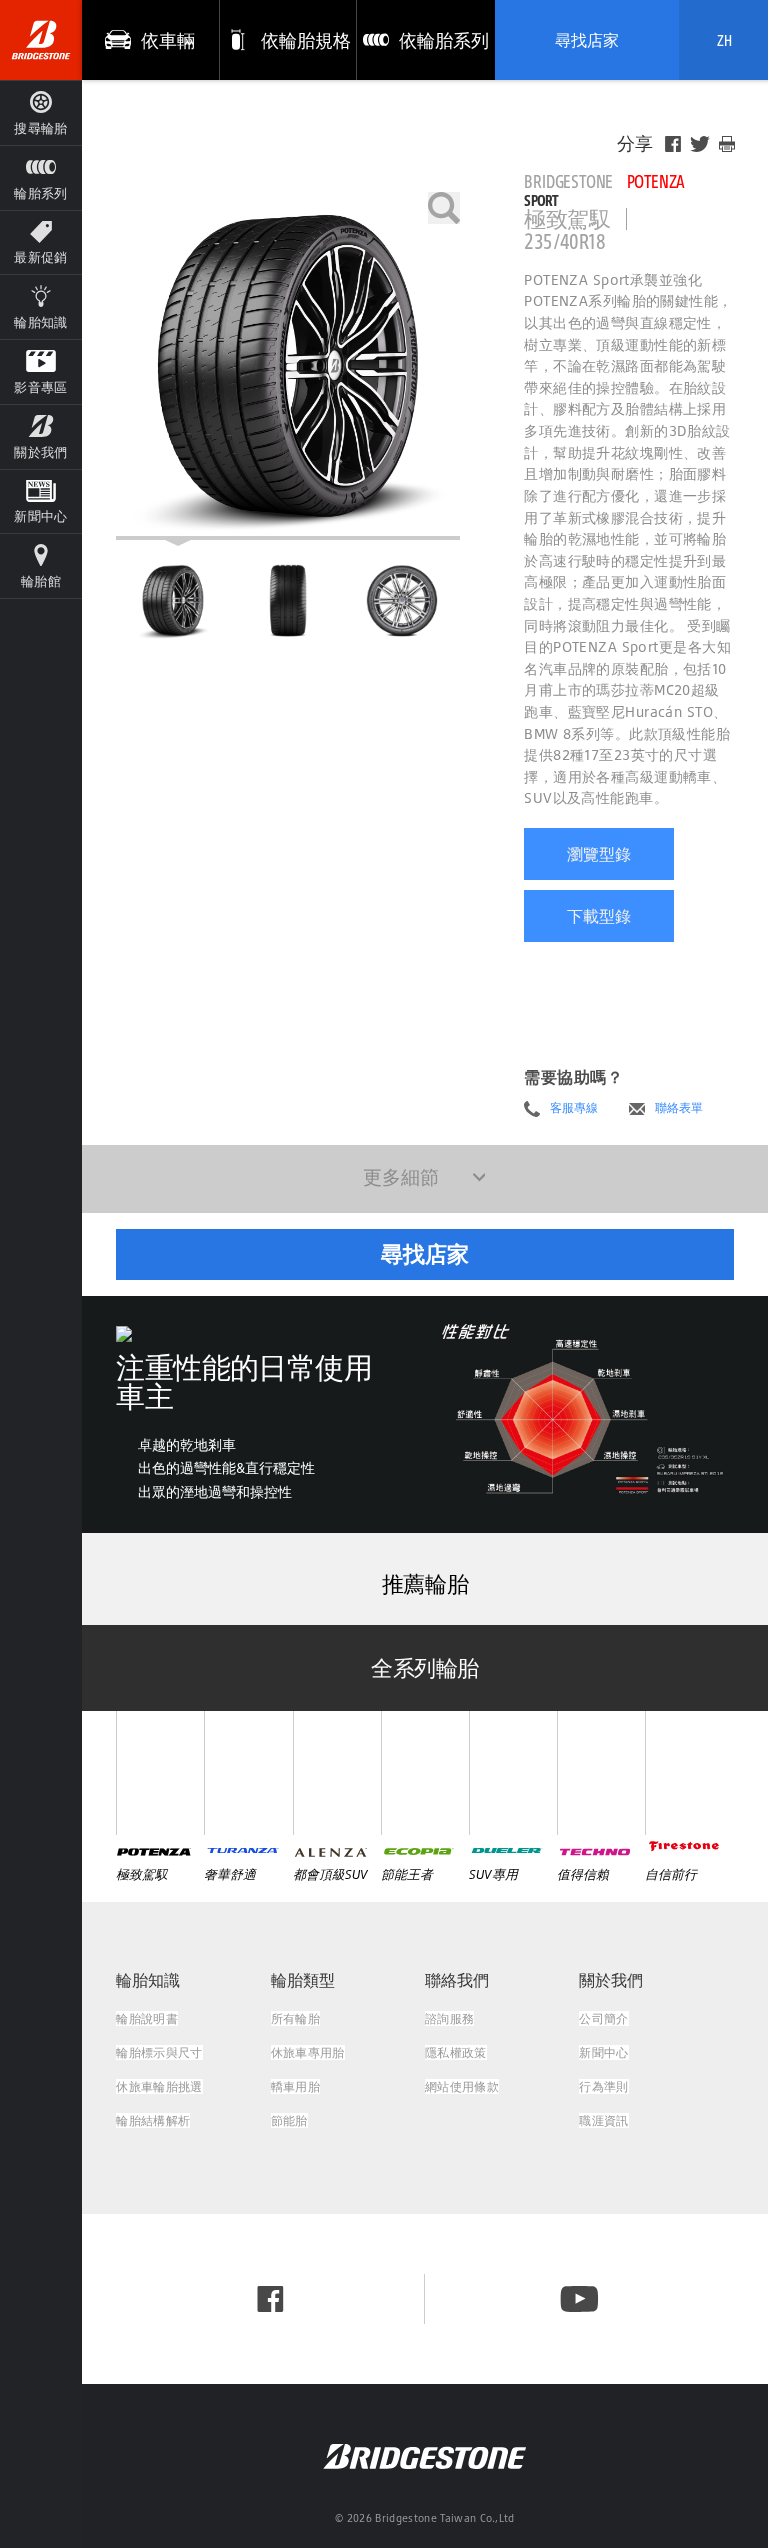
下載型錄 (599, 916)
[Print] (727, 144)
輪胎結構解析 (153, 2120)
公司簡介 (603, 2018)
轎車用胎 (295, 2086)
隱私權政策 (456, 2052)
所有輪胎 (295, 2018)
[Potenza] (160, 1772)
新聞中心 (603, 2052)
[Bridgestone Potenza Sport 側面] (402, 600)
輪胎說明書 (147, 2018)
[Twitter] (700, 144)
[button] (41, 177)
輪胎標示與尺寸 (159, 2052)
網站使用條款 (462, 2086)
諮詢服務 (449, 2018)
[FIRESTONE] (689, 1772)
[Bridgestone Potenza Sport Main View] (173, 600)
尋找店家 (587, 40)
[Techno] (601, 1772)
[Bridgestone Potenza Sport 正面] (288, 600)
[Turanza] (248, 1772)
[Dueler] (513, 1772)
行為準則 (603, 2086)
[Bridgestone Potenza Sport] (288, 366)
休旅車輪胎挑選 (159, 2086)
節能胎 (289, 2120)
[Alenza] (337, 1772)
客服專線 (574, 1108)
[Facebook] (673, 144)
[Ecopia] (425, 1772)
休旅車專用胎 (308, 2052)
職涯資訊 (603, 2120)
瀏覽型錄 (599, 854)
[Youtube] (579, 2299)
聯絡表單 (679, 1108)
